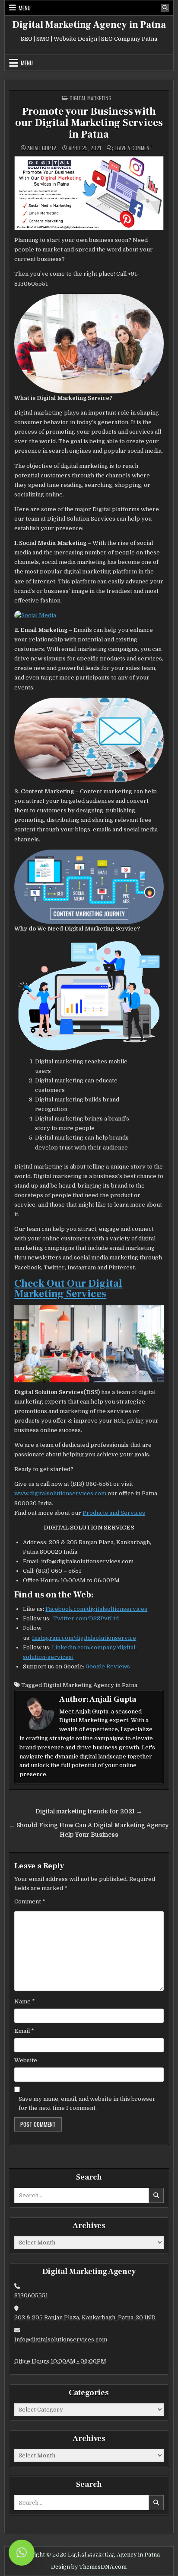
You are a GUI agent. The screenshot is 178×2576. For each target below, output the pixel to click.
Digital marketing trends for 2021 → (89, 1811)
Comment (30, 1901)
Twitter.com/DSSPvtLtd (86, 1618)
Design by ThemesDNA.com (89, 2567)
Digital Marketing (91, 98)
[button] (22, 2553)
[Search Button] (165, 8)
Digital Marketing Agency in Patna (89, 25)
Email (24, 2031)
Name (25, 2001)
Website (26, 2060)
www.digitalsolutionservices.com (60, 1493)
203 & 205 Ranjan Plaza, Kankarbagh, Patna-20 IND (85, 2317)
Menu (25, 8)
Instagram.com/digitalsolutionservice (84, 1638)
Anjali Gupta (42, 148)
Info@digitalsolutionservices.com (61, 2339)
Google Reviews (108, 1666)
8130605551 (31, 2295)
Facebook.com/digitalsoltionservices (96, 1609)
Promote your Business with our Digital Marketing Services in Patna (89, 123)
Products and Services (114, 1513)
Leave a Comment (133, 148)
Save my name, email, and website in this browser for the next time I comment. (87, 2103)
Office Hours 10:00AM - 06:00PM (60, 2361)
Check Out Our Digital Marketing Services (68, 1289)
